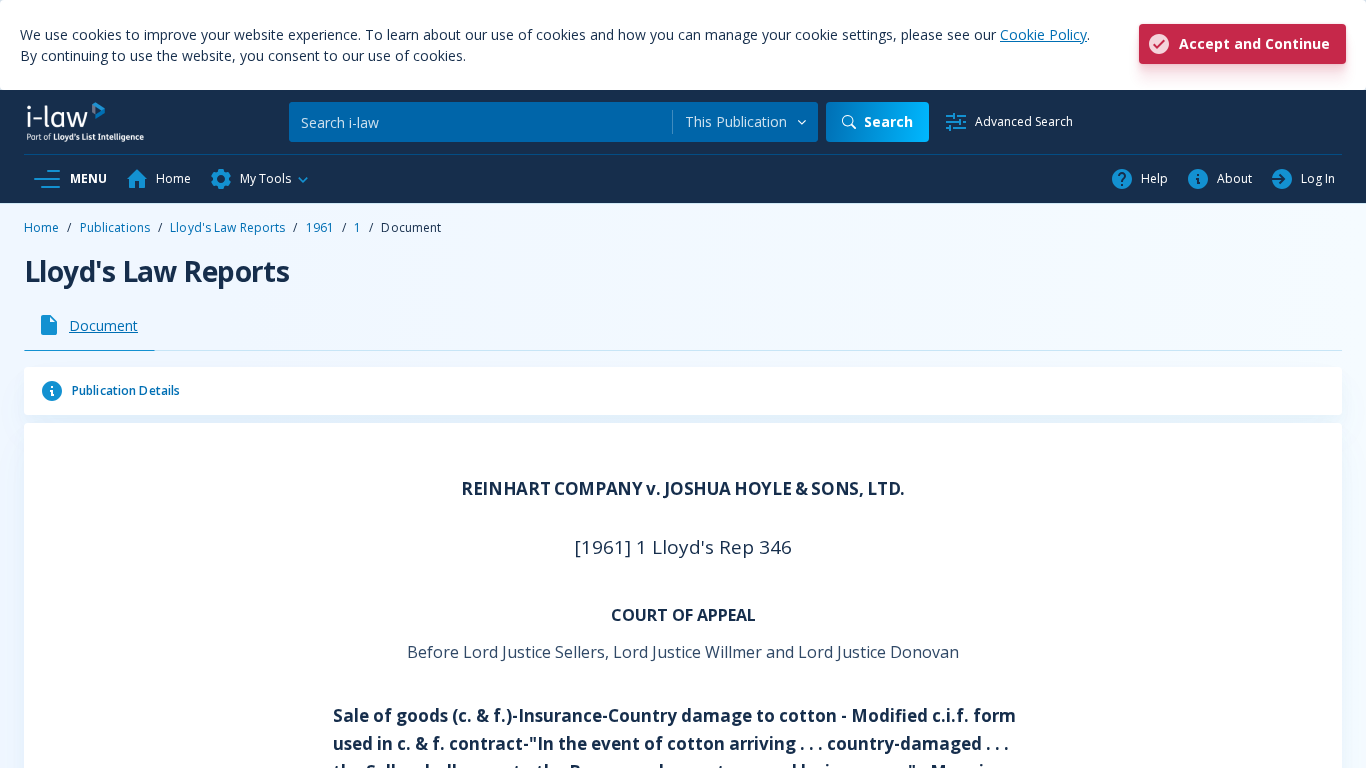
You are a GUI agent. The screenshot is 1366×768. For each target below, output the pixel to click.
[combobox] (745, 122)
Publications (115, 227)
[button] (260, 179)
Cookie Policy (1043, 34)
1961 (320, 227)
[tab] (89, 325)
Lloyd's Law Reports (227, 227)
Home (41, 227)
